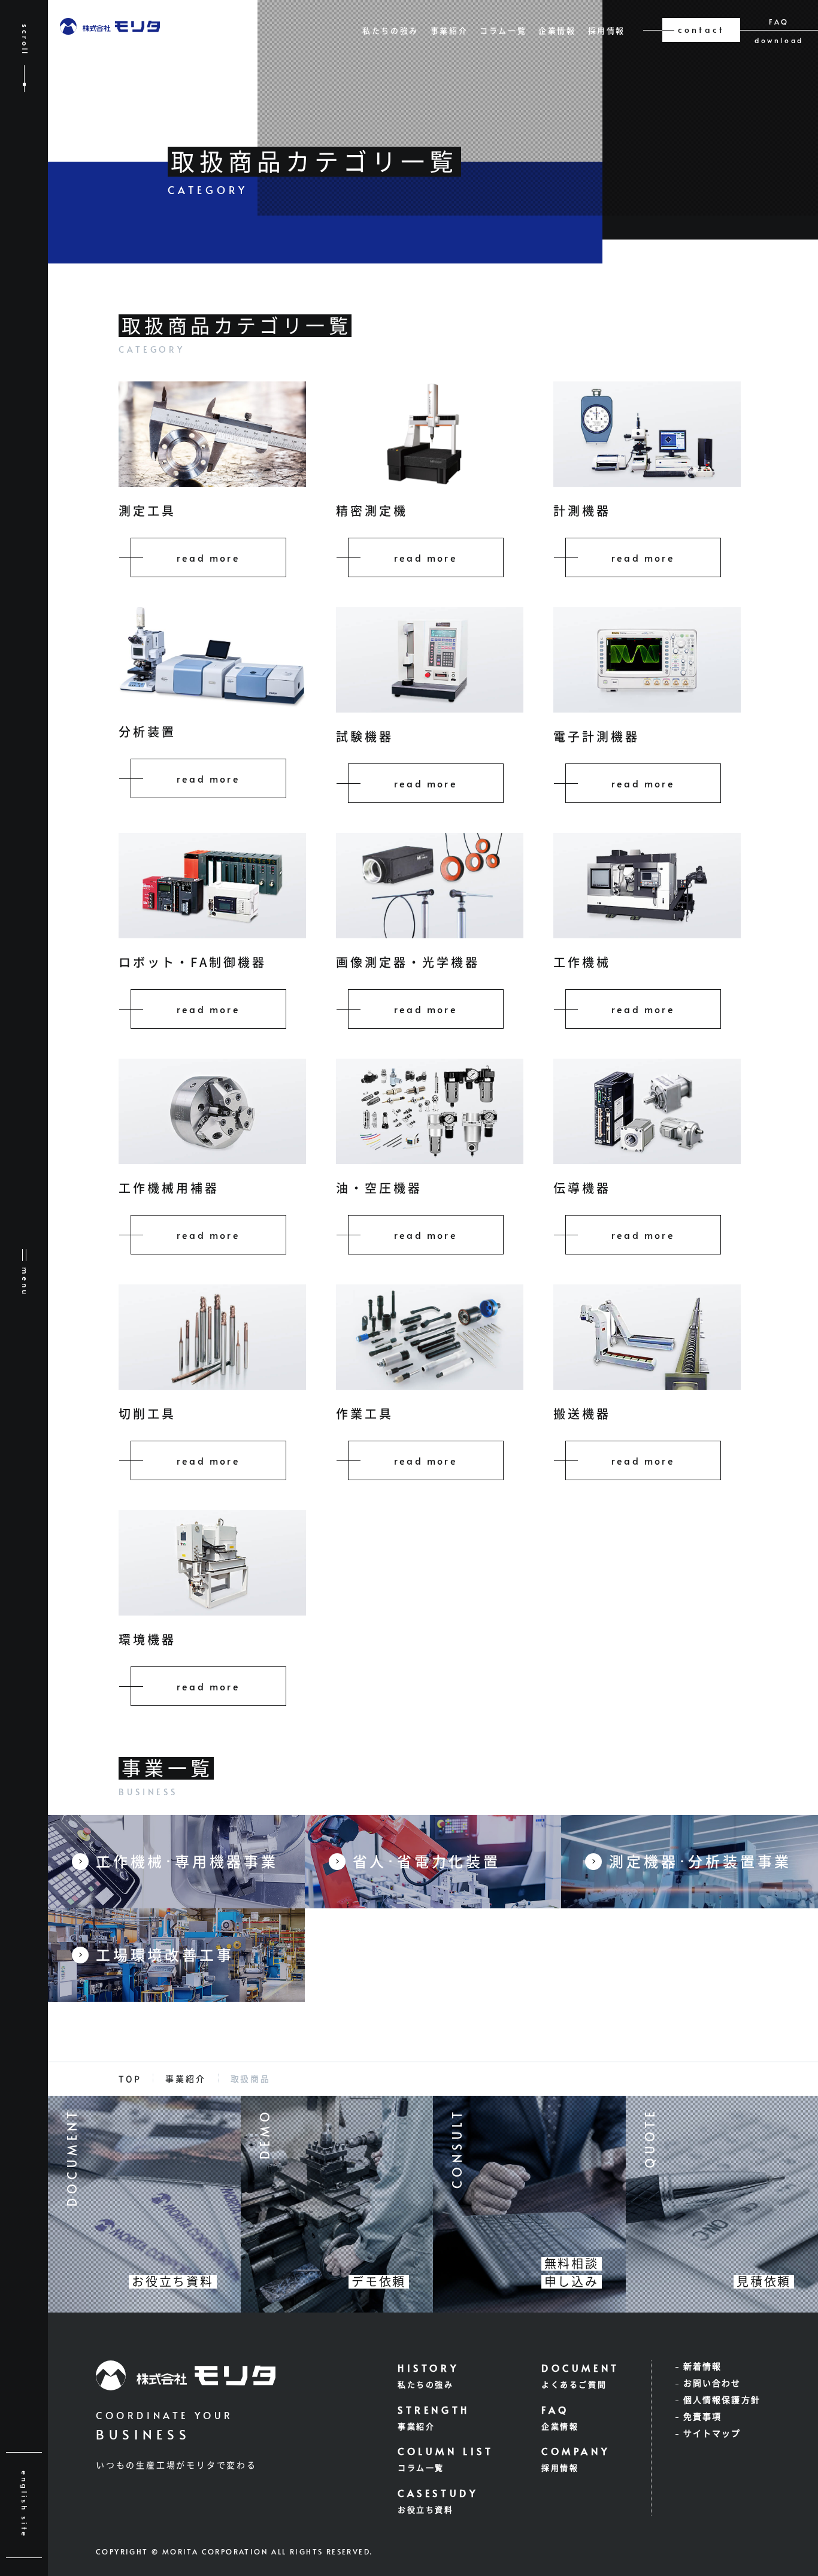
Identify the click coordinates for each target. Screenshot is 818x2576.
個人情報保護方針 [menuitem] (722, 2400)
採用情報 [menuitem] (607, 31)
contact (701, 30)
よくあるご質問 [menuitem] (574, 2385)
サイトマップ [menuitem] (712, 2433)
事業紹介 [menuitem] (449, 31)
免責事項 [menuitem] (702, 2417)
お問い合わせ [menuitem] (712, 2383)
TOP (130, 2079)
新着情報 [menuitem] (702, 2366)
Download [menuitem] (779, 40)
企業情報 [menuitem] (557, 31)
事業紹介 (185, 2079)
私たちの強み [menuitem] (390, 31)
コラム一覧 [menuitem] (503, 31)
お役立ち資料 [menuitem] (426, 2510)
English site (25, 2504)
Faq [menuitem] (779, 22)
